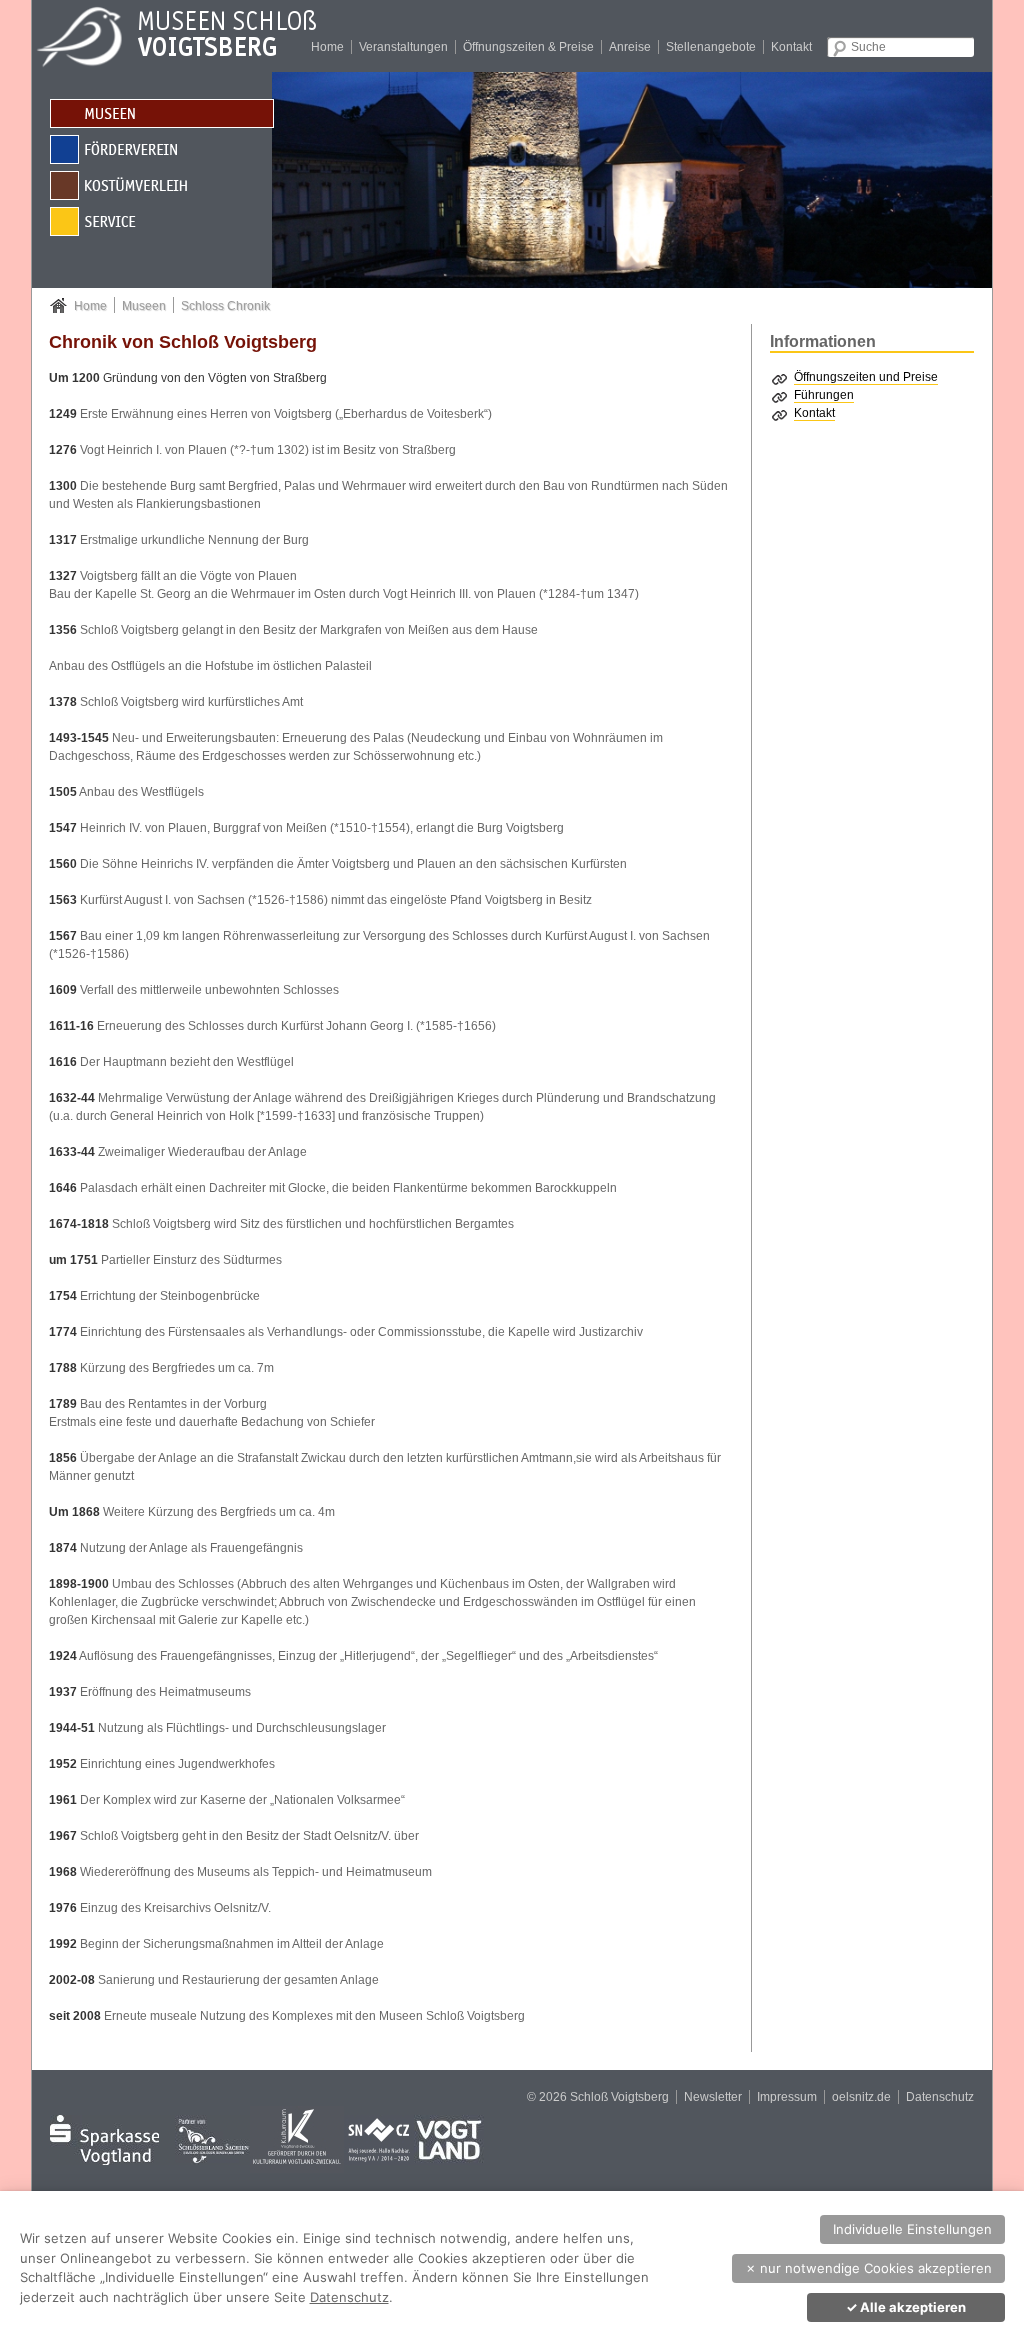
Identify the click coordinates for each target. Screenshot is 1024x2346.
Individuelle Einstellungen (912, 2229)
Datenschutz (940, 2097)
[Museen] (161, 112)
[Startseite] (192, 35)
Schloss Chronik (225, 306)
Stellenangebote (711, 47)
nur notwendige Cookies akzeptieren (868, 2268)
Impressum (787, 2097)
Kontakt (791, 47)
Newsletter (713, 2097)
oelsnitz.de (861, 2097)
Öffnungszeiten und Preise (866, 377)
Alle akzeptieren (906, 2307)
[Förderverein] (161, 148)
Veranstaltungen (403, 47)
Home (327, 47)
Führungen (824, 395)
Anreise (630, 47)
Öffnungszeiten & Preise (528, 47)
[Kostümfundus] (161, 184)
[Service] (161, 220)
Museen (144, 306)
